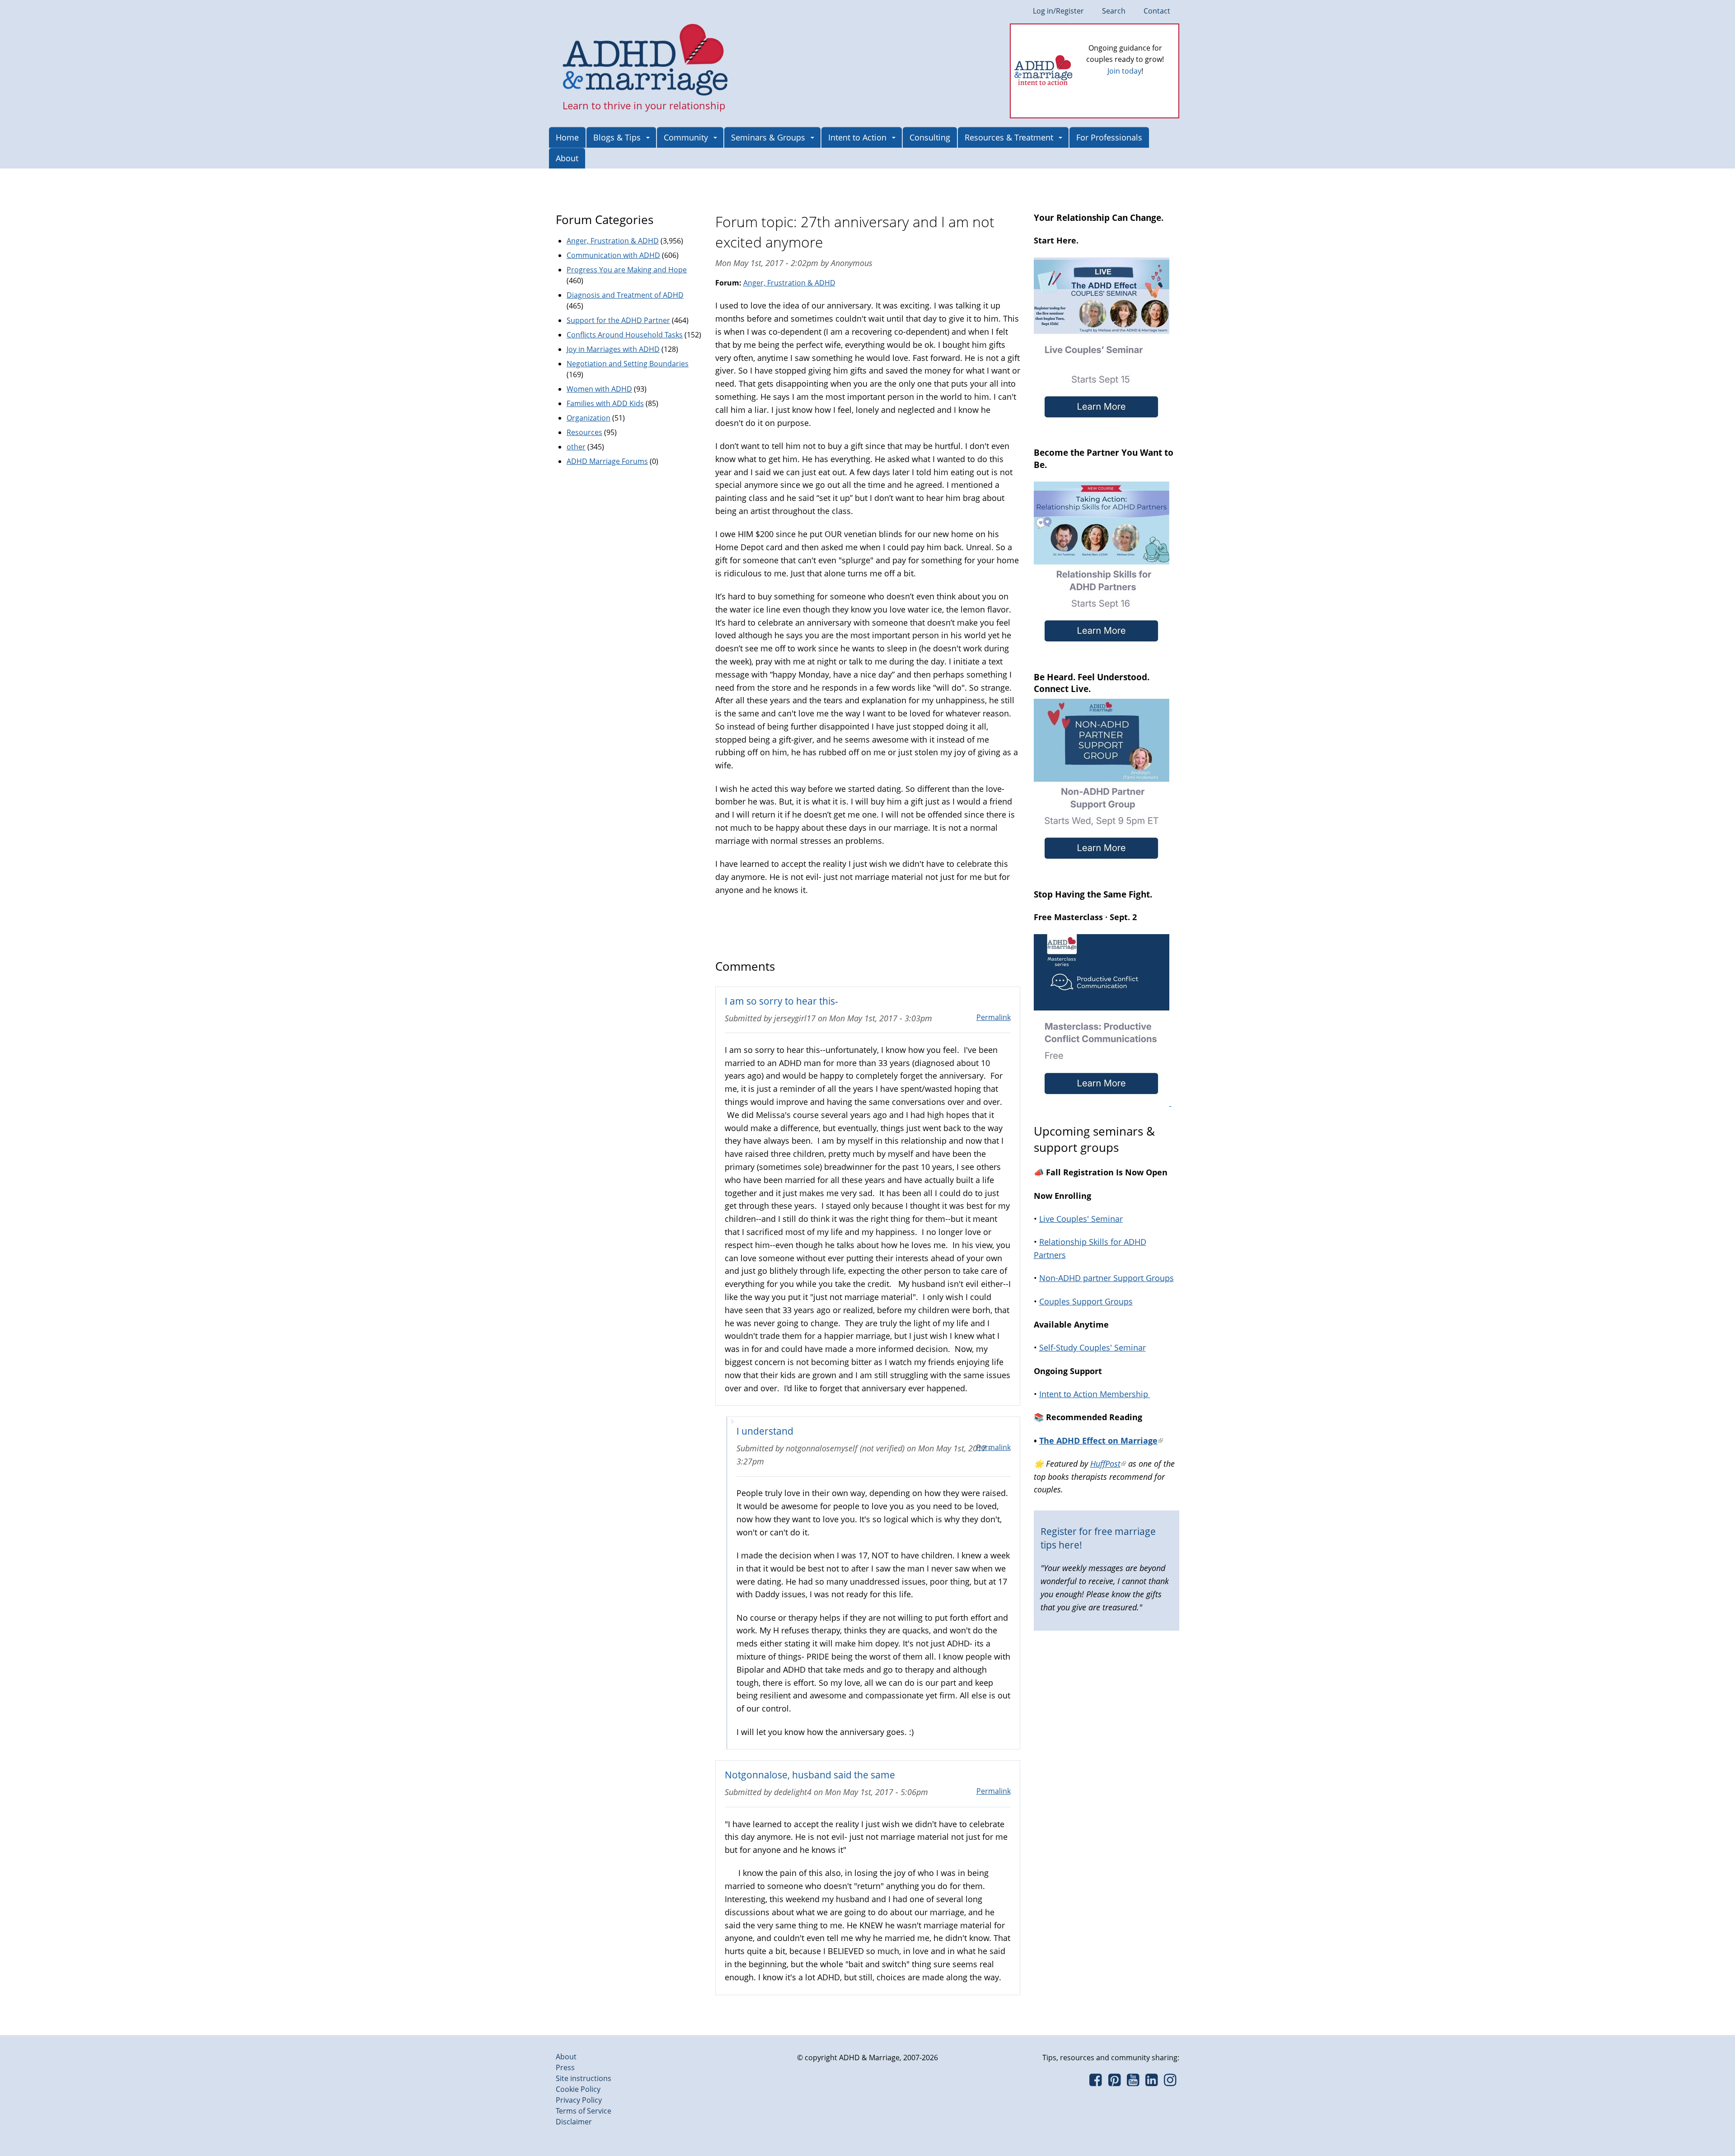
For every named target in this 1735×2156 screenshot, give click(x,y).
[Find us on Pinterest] (1114, 2082)
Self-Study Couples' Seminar (1093, 1347)
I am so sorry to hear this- (781, 1001)
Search (1114, 11)
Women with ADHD (599, 389)
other (576, 447)
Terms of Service (584, 2111)
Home (567, 137)
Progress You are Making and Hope (627, 270)
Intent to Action (857, 137)
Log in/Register (1058, 11)
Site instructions (584, 2078)
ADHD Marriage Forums (607, 461)
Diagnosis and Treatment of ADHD (625, 295)
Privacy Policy (579, 2100)
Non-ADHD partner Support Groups (1107, 1278)
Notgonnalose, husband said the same (810, 1775)
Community (686, 137)
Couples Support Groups (1086, 1301)
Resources (584, 432)
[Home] (645, 61)
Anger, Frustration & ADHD (789, 283)
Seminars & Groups (768, 137)
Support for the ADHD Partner (618, 320)
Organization (588, 418)
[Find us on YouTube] (1133, 2082)
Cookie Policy (578, 2089)
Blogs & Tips (617, 137)
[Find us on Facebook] (1095, 2082)
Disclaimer (574, 2122)
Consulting (930, 137)
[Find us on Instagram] (1170, 2082)
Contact (1157, 11)
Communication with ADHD (613, 255)
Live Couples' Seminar (1081, 1219)
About (567, 158)
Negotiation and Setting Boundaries (628, 364)
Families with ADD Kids (605, 403)
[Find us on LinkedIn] (1151, 2082)
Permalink (994, 1017)
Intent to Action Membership (1095, 1394)
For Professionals (1109, 137)
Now (1138, 86)
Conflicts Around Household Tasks (625, 335)
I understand (765, 1431)
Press (565, 2067)
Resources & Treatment (1009, 137)
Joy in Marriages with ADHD (613, 349)
